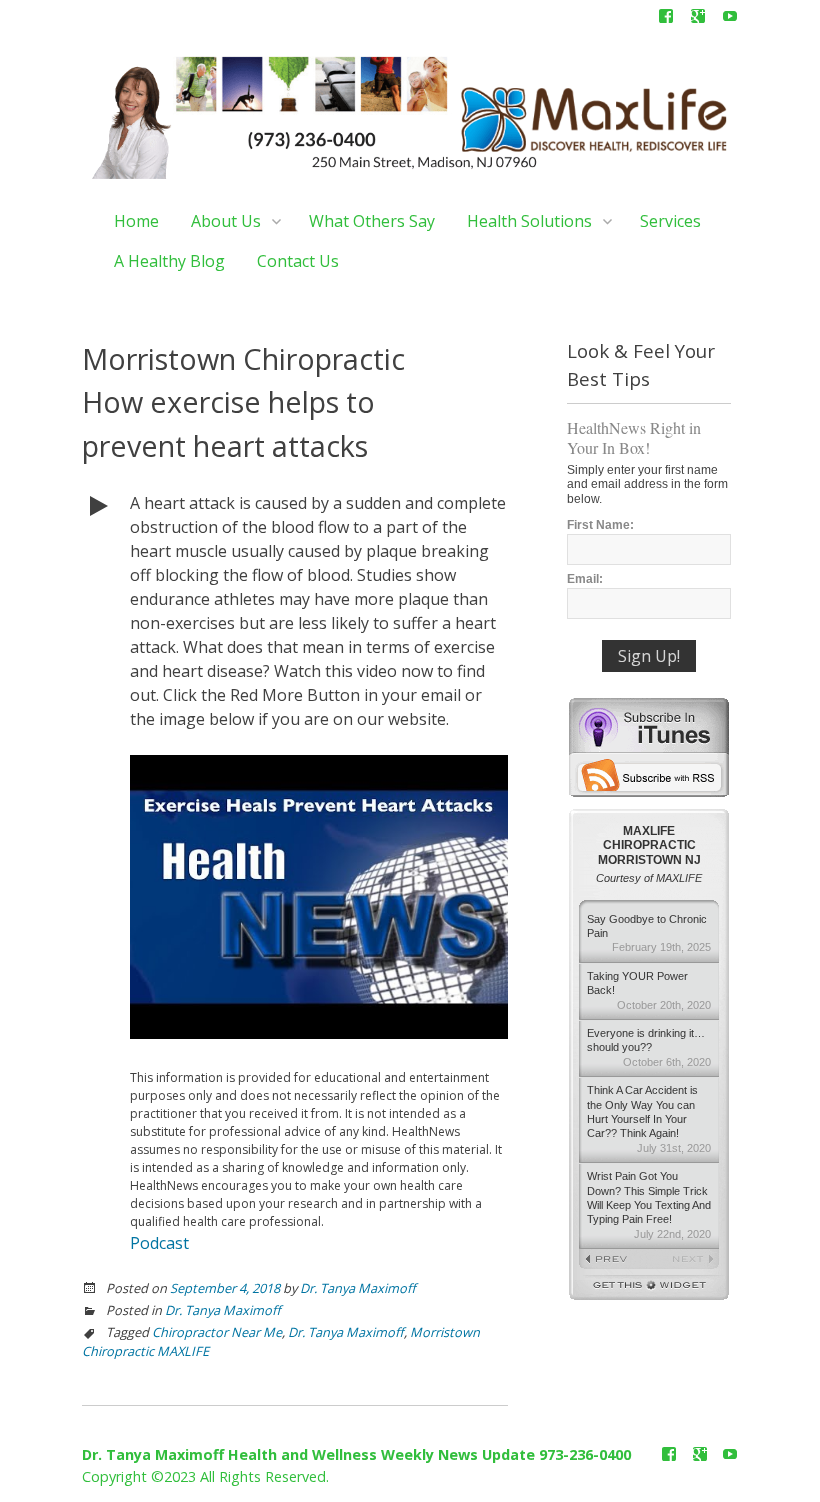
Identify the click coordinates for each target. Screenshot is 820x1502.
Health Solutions (529, 221)
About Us (226, 221)
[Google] (698, 20)
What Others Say (372, 221)
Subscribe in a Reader (649, 775)
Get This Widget (649, 1287)
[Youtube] (730, 20)
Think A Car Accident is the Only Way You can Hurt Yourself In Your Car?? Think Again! (649, 1119)
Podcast (159, 1243)
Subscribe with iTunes (649, 725)
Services (670, 221)
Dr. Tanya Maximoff (358, 1288)
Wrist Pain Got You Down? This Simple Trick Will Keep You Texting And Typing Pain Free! (649, 1205)
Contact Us (298, 261)
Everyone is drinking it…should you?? (649, 1047)
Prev (614, 1260)
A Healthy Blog (169, 261)
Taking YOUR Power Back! (649, 990)
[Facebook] (666, 20)
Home (136, 221)
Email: (585, 579)
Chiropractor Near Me (217, 1332)
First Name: (600, 525)
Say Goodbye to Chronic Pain (649, 933)
